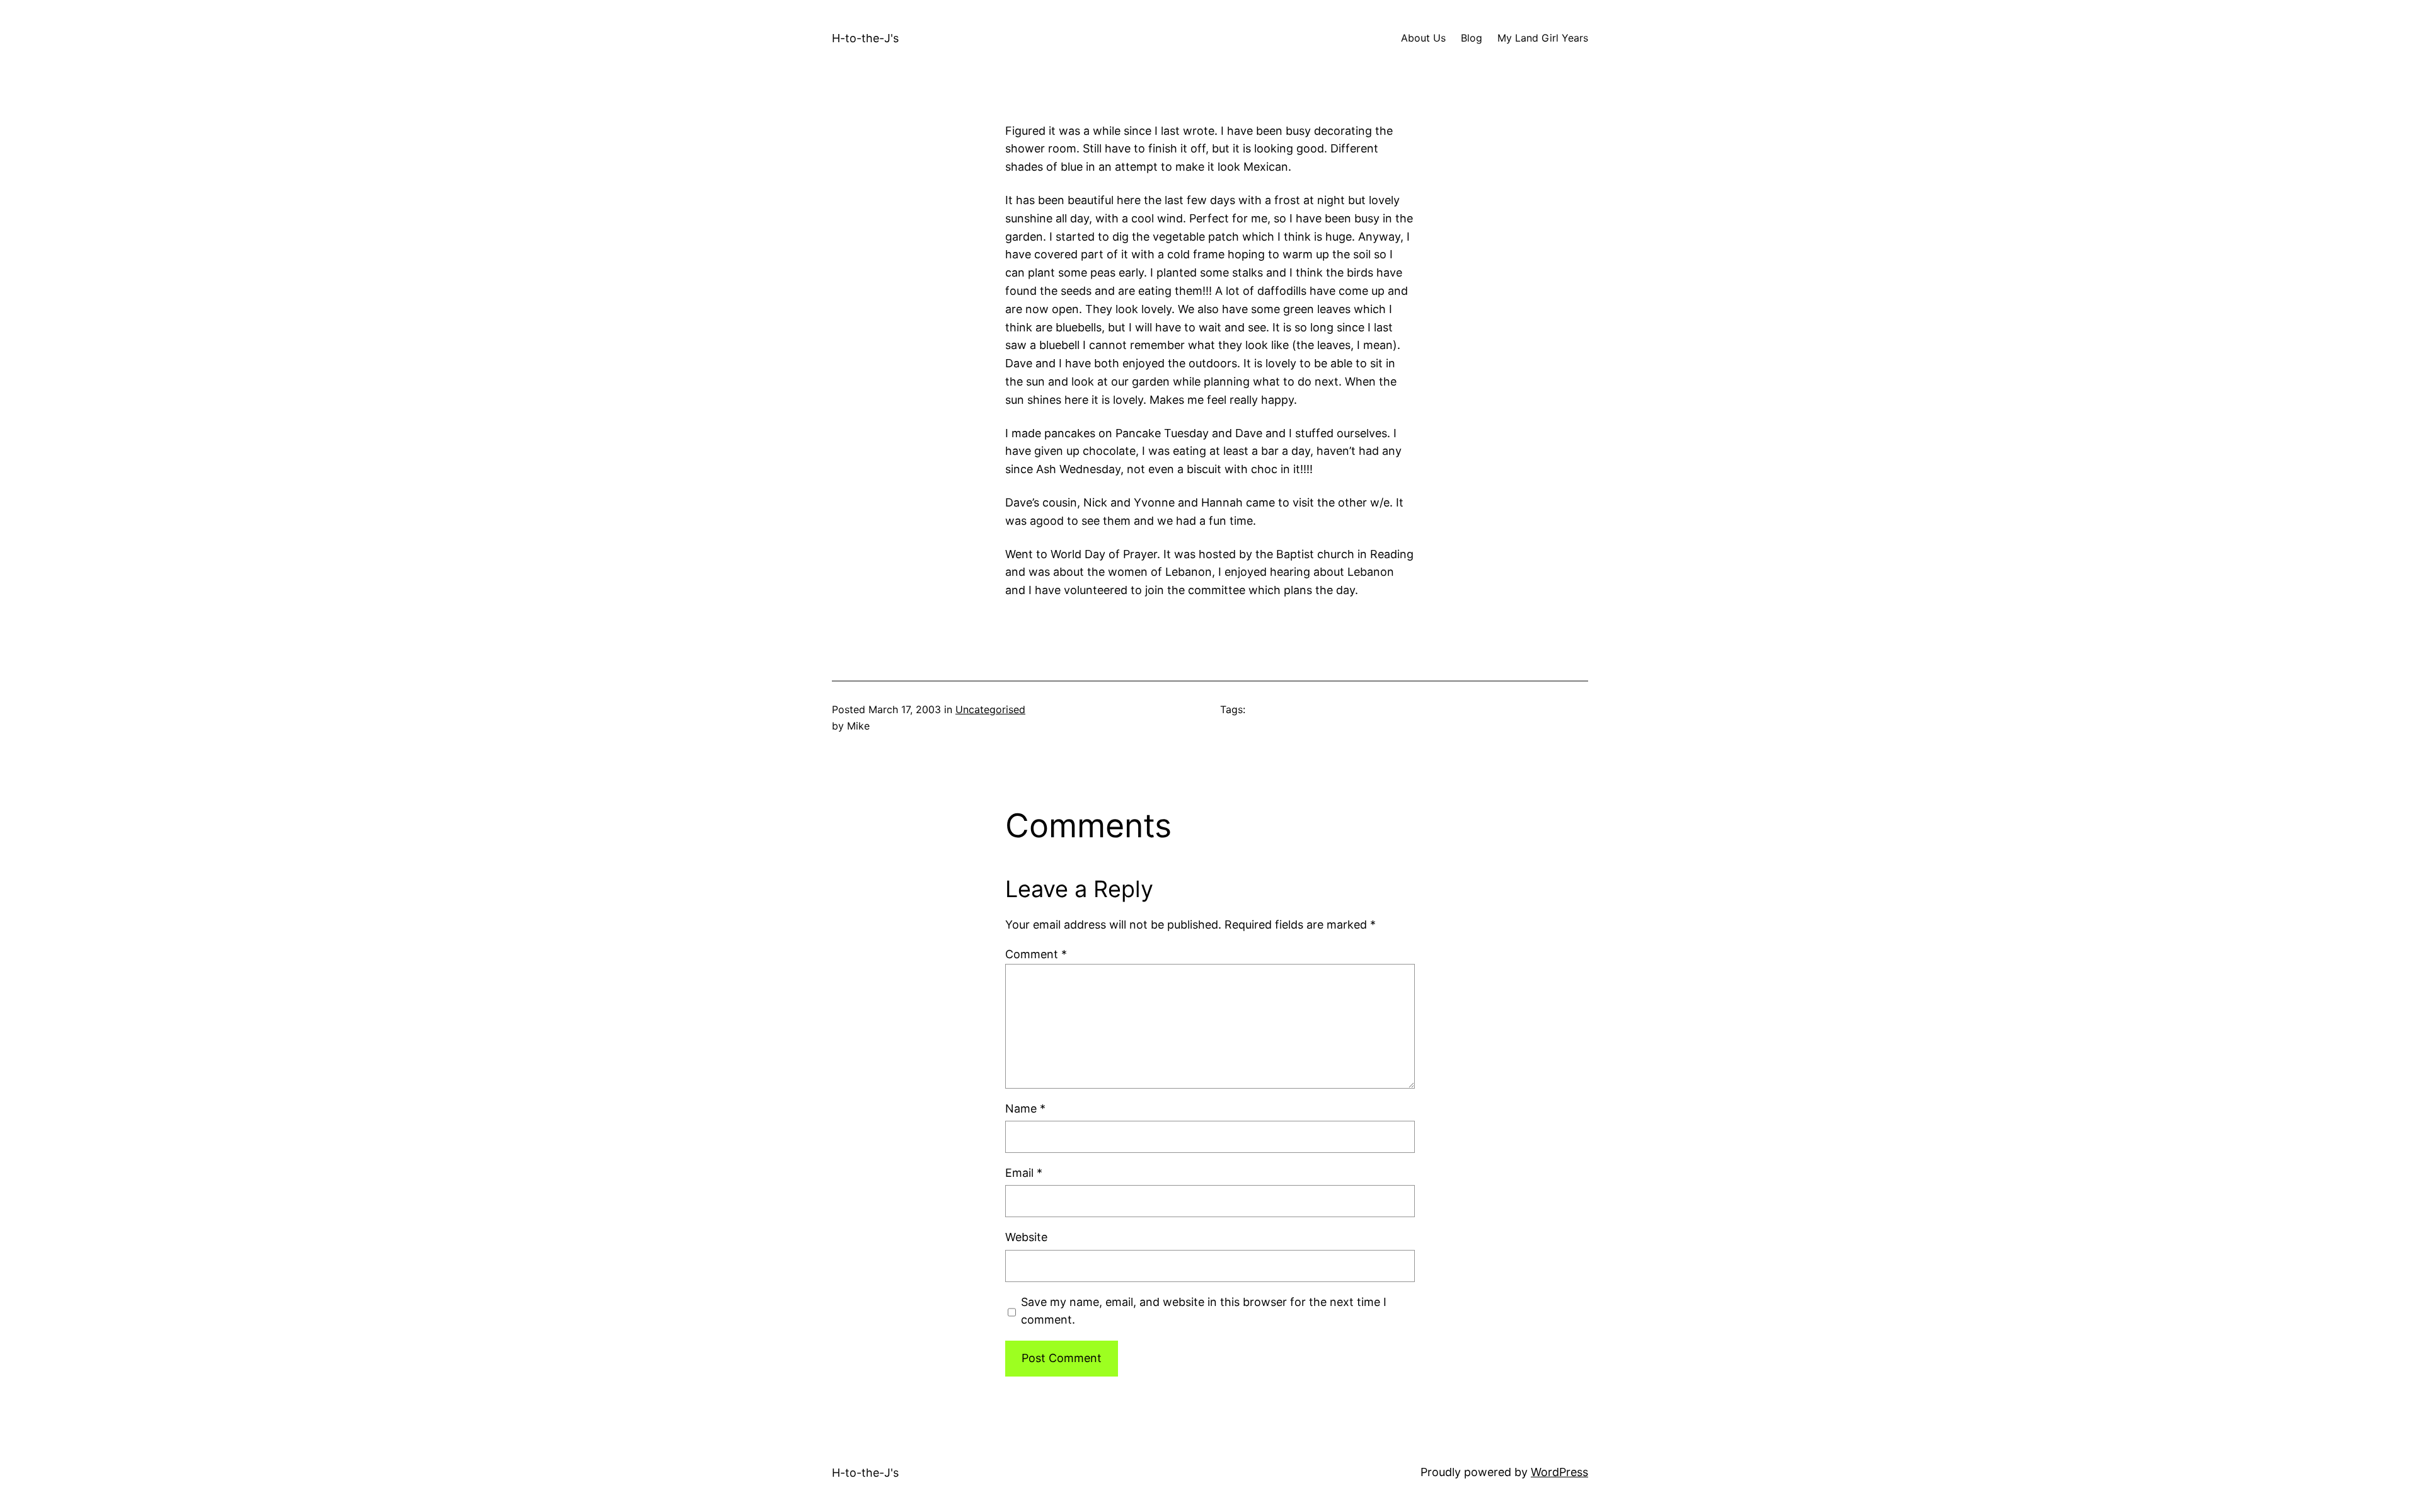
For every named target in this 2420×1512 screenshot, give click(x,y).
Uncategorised (990, 709)
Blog (1472, 38)
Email (1024, 1173)
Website (1026, 1237)
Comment (1036, 954)
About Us (1423, 38)
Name (1025, 1108)
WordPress (1559, 1472)
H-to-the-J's (865, 38)
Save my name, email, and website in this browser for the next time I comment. (1204, 1311)
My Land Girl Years (1543, 38)
